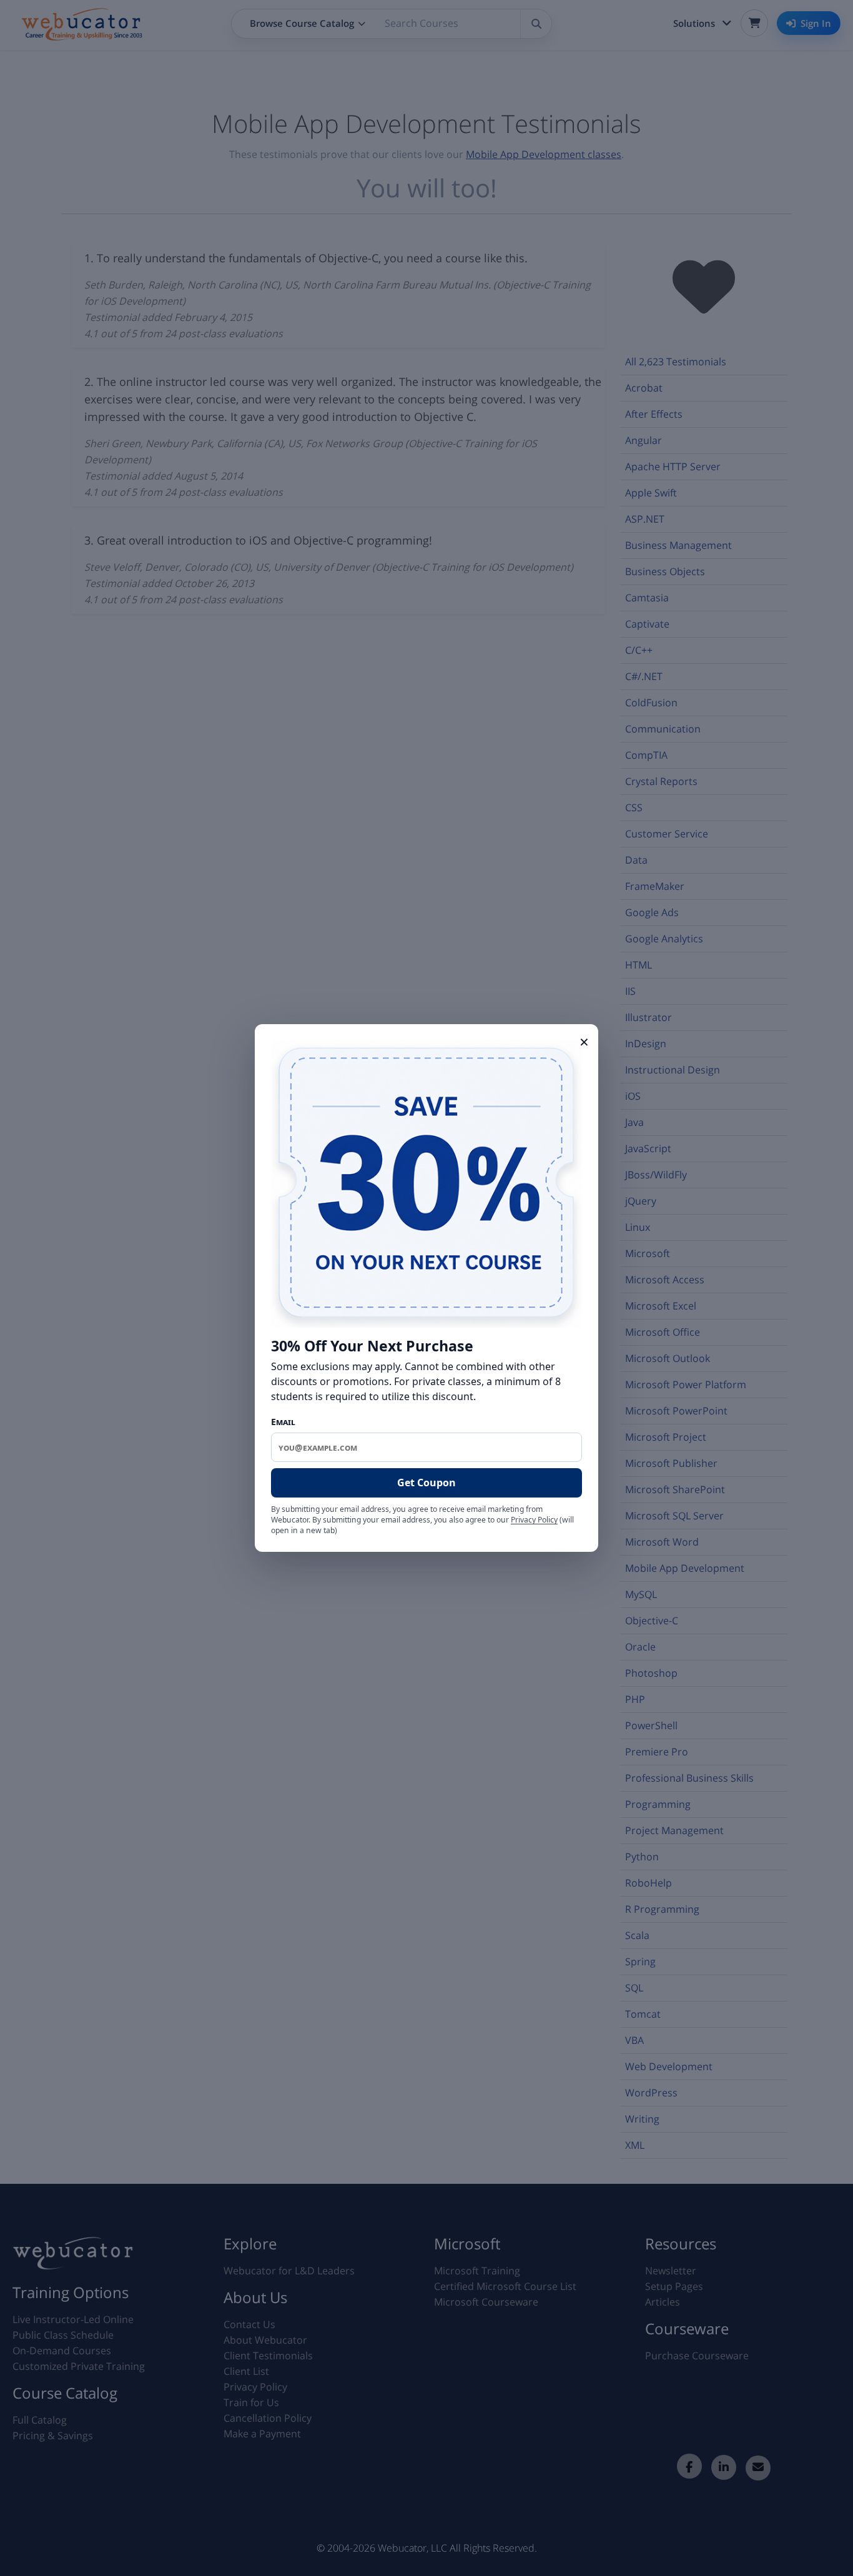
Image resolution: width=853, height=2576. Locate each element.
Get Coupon (426, 1483)
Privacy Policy (534, 1520)
